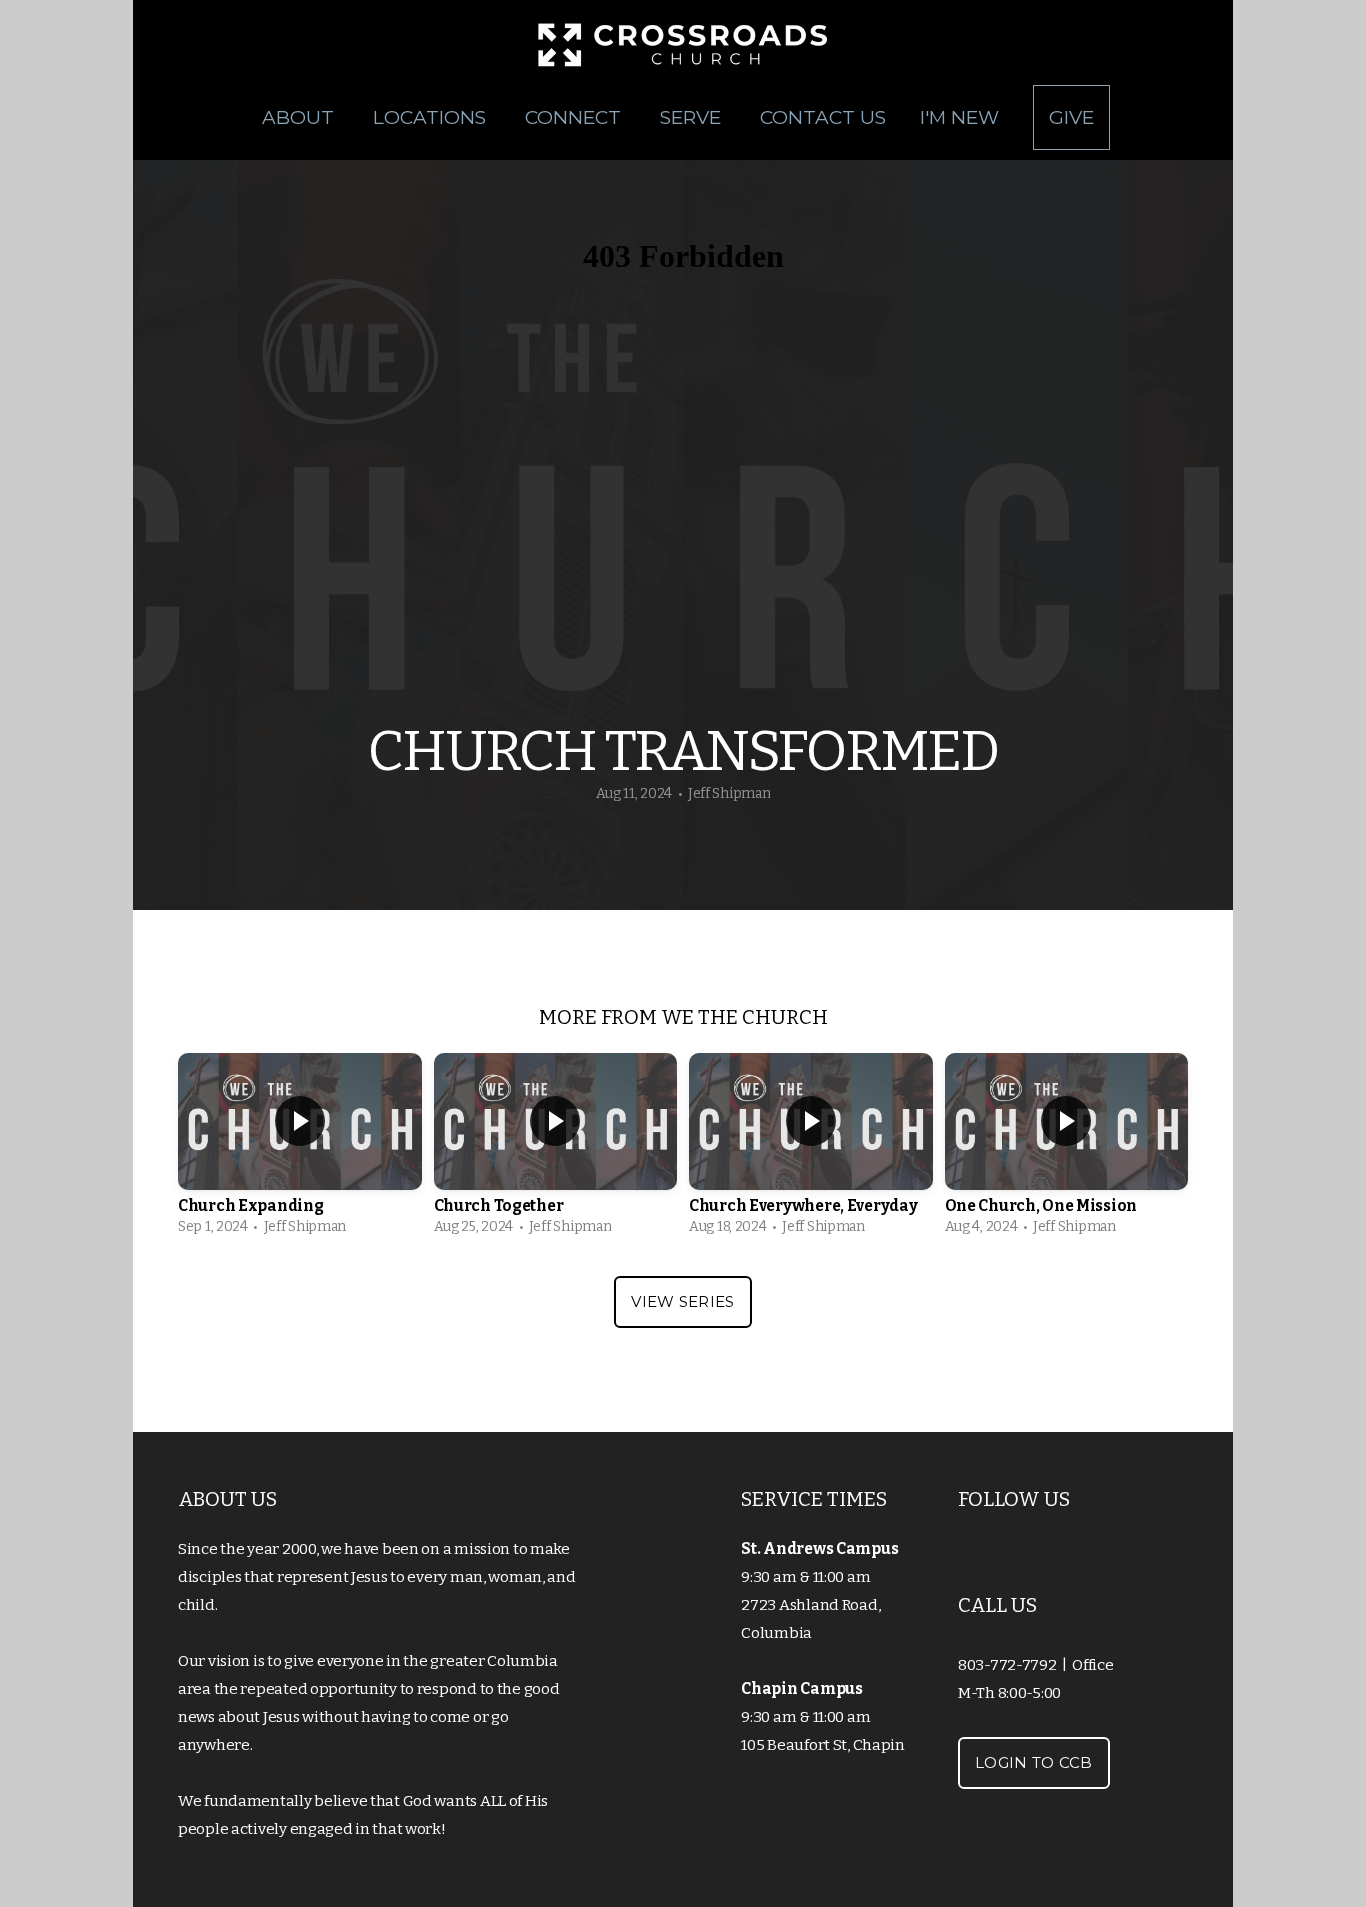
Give (1071, 117)
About (300, 117)
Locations (432, 117)
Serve (693, 117)
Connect (575, 117)
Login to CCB (1034, 1762)
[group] (300, 1149)
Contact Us (823, 117)
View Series (682, 1301)
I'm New (959, 117)
